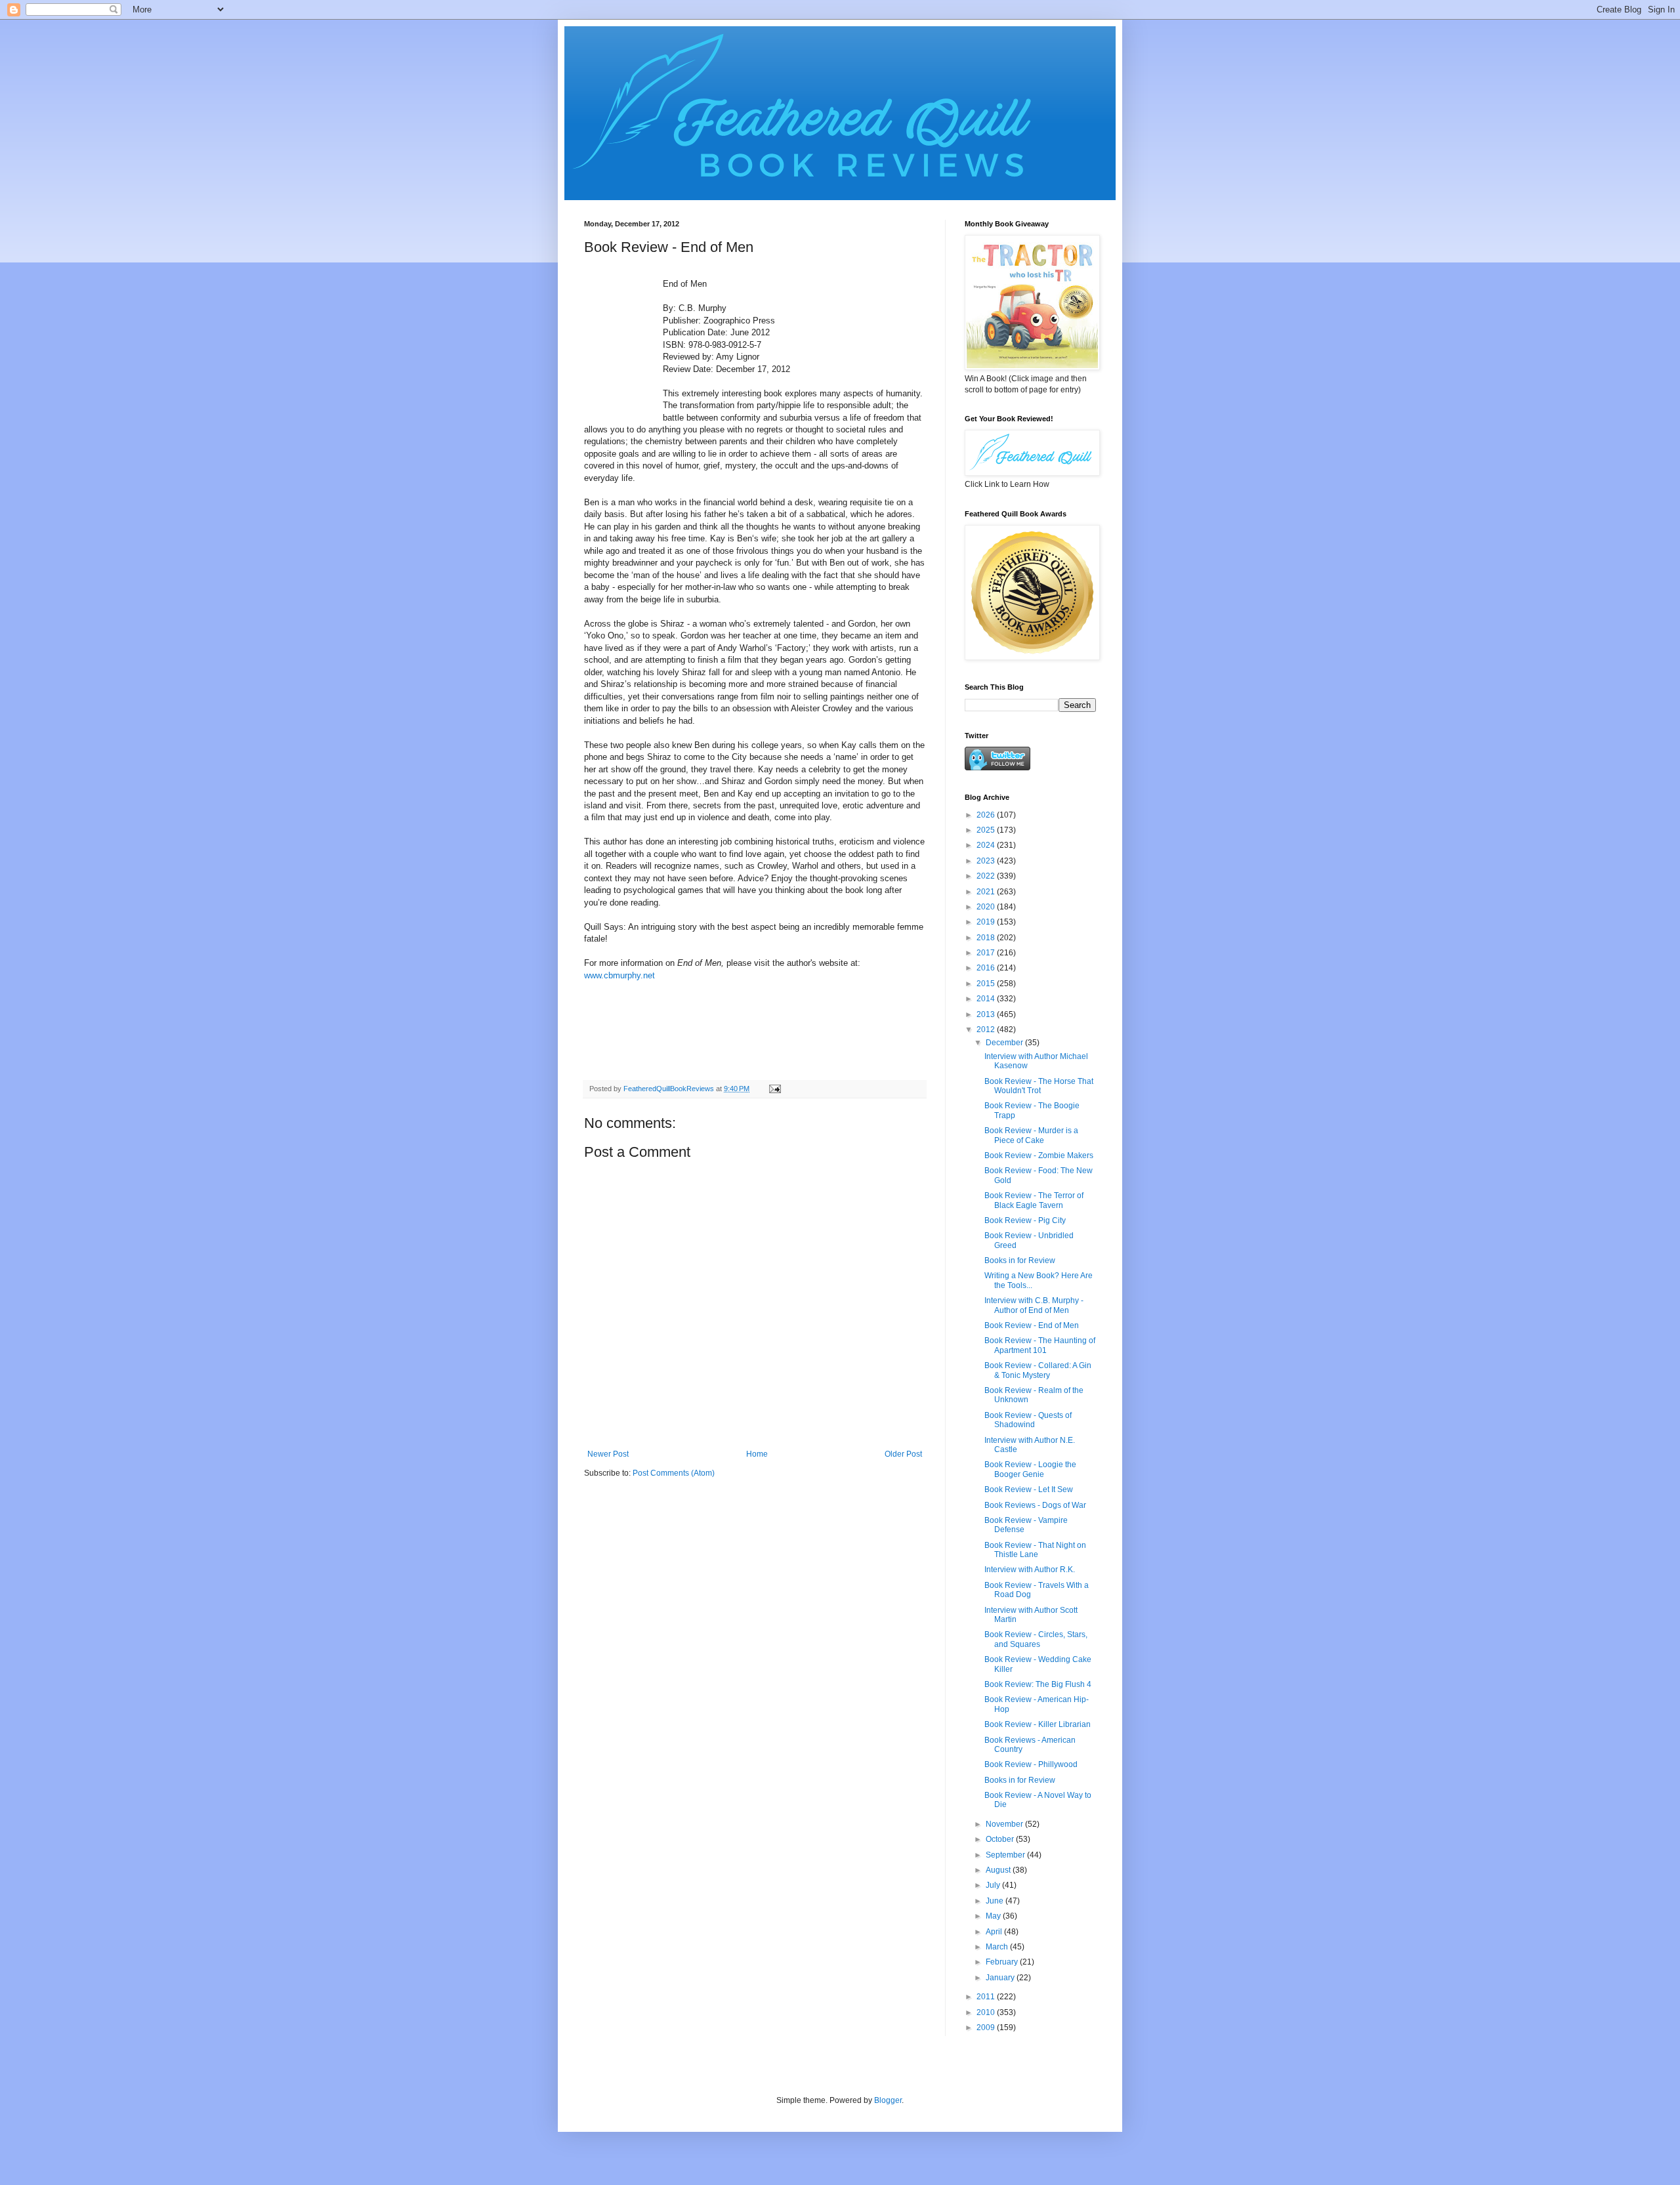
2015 (987, 984)
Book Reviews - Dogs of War (1035, 1505)
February (1003, 1962)
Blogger (888, 2100)
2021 (987, 892)
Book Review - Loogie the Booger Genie (1030, 1469)
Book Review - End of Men (1032, 1325)
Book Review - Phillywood (1031, 1764)
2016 (987, 968)
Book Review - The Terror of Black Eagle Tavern (1034, 1200)
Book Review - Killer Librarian (1038, 1724)
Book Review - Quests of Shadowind (1028, 1420)
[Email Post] (774, 1089)
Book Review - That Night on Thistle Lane (1035, 1550)
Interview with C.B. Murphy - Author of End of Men (1034, 1305)
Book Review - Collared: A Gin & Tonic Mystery (1038, 1370)
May (994, 1916)
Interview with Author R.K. (1030, 1570)
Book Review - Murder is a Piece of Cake (1031, 1135)
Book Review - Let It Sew (1029, 1489)
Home (757, 1454)
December (1005, 1043)
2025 (987, 830)
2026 (987, 815)
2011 (987, 1997)
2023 (987, 861)
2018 (987, 938)
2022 (987, 876)
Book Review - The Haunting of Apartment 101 (1040, 1345)
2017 (987, 953)
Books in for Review (1020, 1260)
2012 (987, 1030)
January (1001, 1978)
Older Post (903, 1454)
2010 (987, 2012)
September (1006, 1855)
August (999, 1870)
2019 (987, 922)
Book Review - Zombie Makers (1039, 1155)
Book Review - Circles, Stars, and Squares (1036, 1639)
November (1005, 1824)
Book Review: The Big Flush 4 (1038, 1684)
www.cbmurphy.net (619, 975)
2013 (987, 1014)
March (998, 1947)
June (996, 1901)
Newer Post (608, 1454)
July (994, 1885)
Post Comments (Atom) (674, 1473)
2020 (987, 907)
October (1001, 1839)
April (995, 1932)
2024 (987, 845)
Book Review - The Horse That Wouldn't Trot (1039, 1086)
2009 (987, 2028)
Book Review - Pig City (1025, 1220)
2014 (987, 999)
